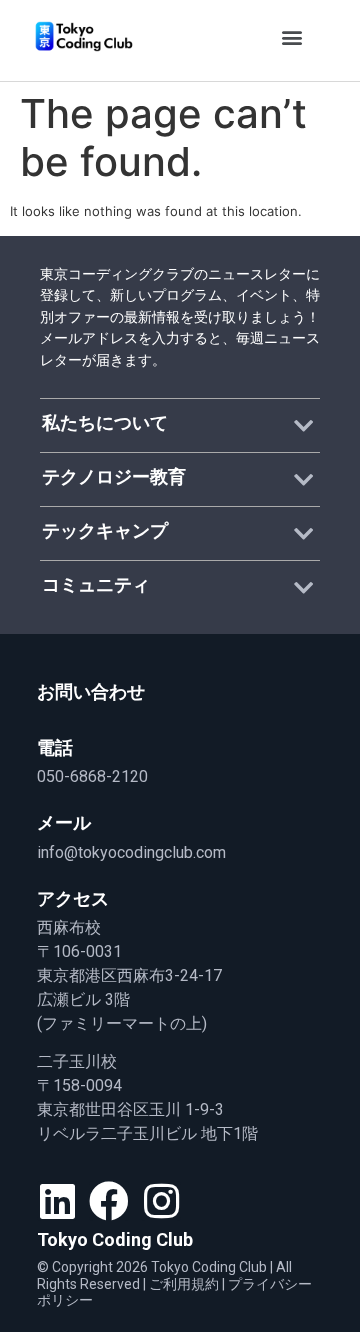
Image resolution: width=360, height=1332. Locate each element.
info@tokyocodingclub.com (131, 852)
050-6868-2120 (92, 776)
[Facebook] (109, 1201)
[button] (291, 36)
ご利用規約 (184, 1284)
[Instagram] (161, 1201)
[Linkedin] (57, 1201)
